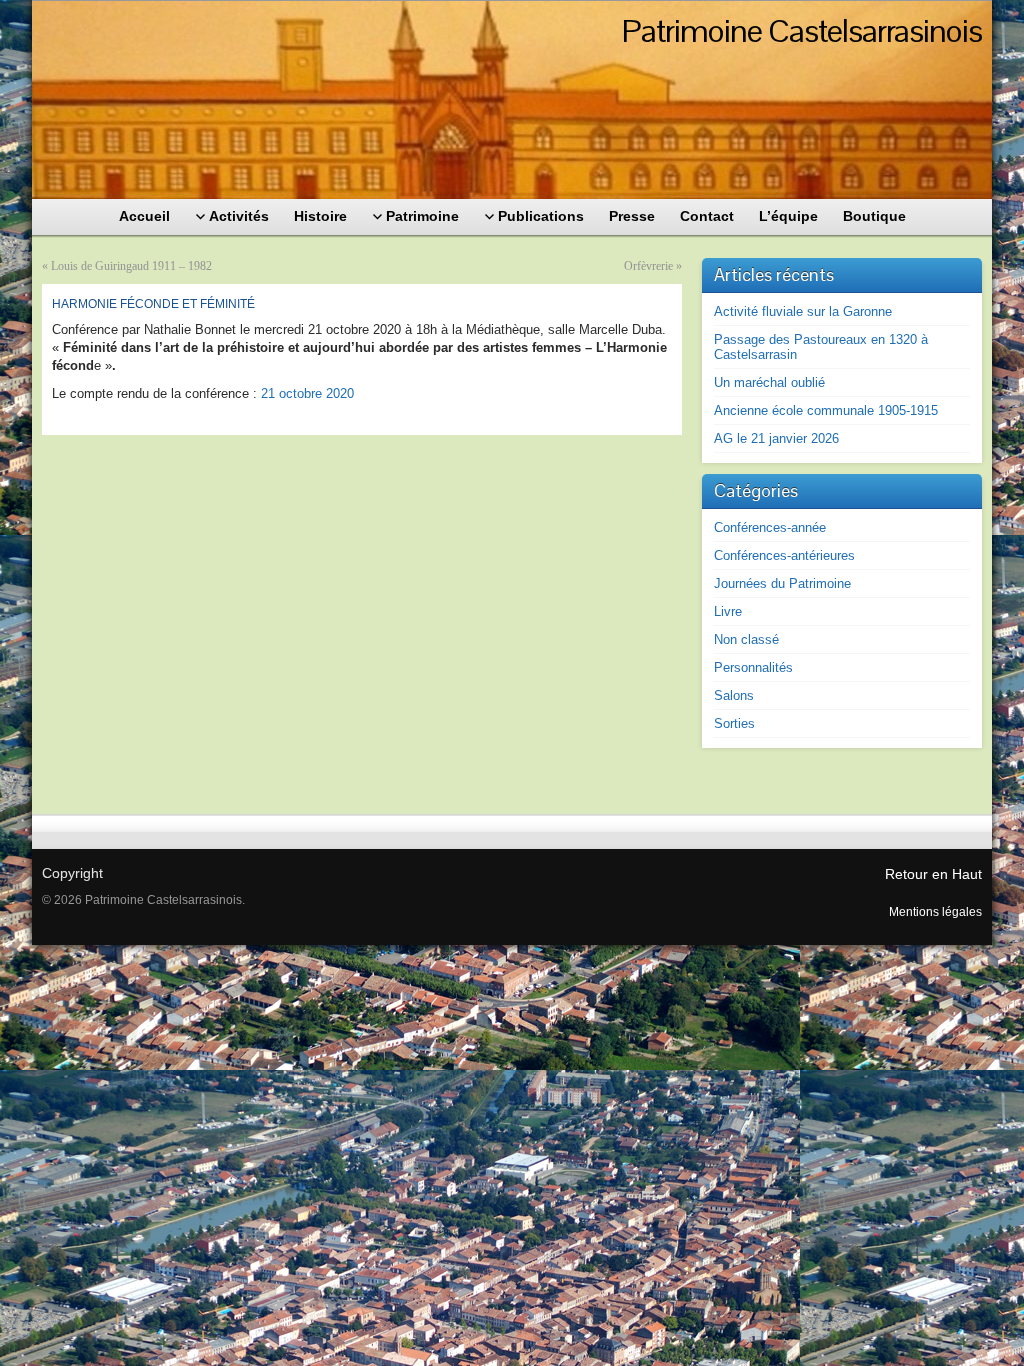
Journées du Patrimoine (782, 583)
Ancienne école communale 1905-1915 (826, 410)
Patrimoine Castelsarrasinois (802, 30)
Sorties (734, 723)
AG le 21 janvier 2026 (776, 438)
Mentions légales (935, 912)
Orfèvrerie (648, 266)
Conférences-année (770, 527)
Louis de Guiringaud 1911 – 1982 (131, 266)
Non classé (746, 639)
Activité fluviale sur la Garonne (803, 311)
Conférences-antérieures (784, 555)
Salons (734, 695)
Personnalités (753, 667)
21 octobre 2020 (307, 393)
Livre (728, 611)
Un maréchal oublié (769, 382)
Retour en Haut (933, 874)
